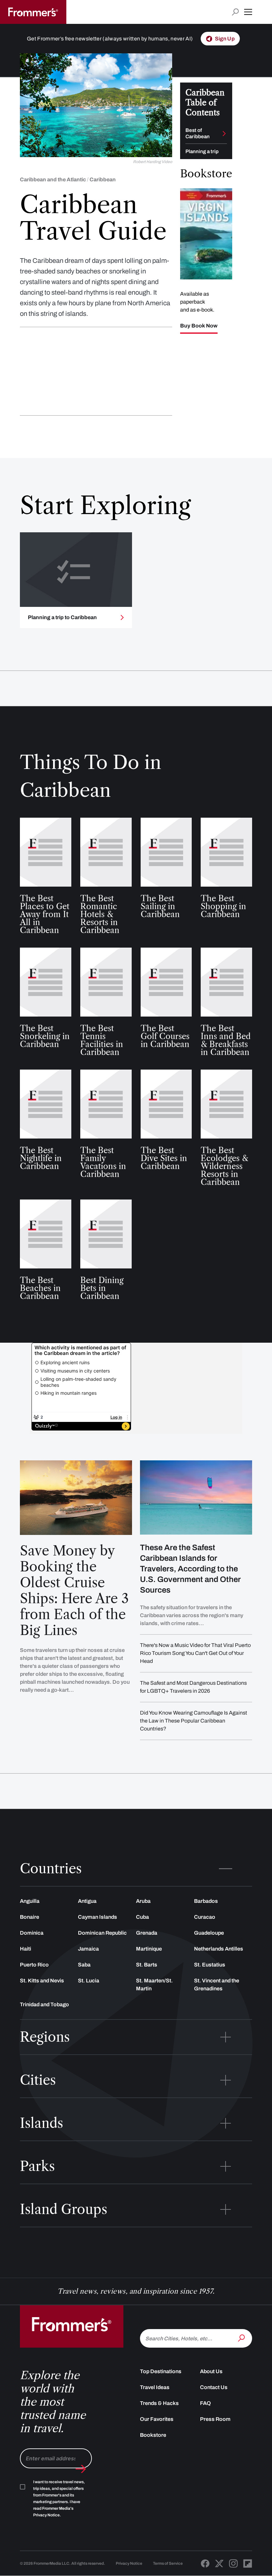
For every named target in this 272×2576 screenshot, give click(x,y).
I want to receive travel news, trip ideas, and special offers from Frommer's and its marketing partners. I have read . (59, 2498)
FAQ (205, 2403)
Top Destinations (161, 2371)
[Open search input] (235, 12)
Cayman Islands (98, 1917)
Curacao (205, 1917)
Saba (84, 1965)
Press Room (215, 2419)
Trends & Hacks (159, 2403)
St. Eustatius (210, 1965)
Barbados (206, 1901)
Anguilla (30, 1901)
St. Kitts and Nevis (42, 1981)
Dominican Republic (102, 1933)
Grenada (147, 1933)
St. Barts (147, 1965)
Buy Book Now (199, 326)
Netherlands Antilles (219, 1949)
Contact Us (214, 2387)
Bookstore (153, 2435)
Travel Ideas (155, 2387)
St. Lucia (89, 1981)
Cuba (142, 1917)
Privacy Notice (129, 2563)
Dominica (32, 1933)
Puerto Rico (34, 1965)
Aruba (143, 1901)
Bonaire (30, 1917)
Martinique (149, 1949)
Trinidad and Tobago (44, 2004)
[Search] (242, 2338)
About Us (211, 2371)
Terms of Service (168, 2563)
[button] (248, 12)
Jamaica (88, 1949)
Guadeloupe (209, 1933)
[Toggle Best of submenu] (224, 134)
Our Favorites (157, 2419)
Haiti (26, 1949)
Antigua (87, 1901)
